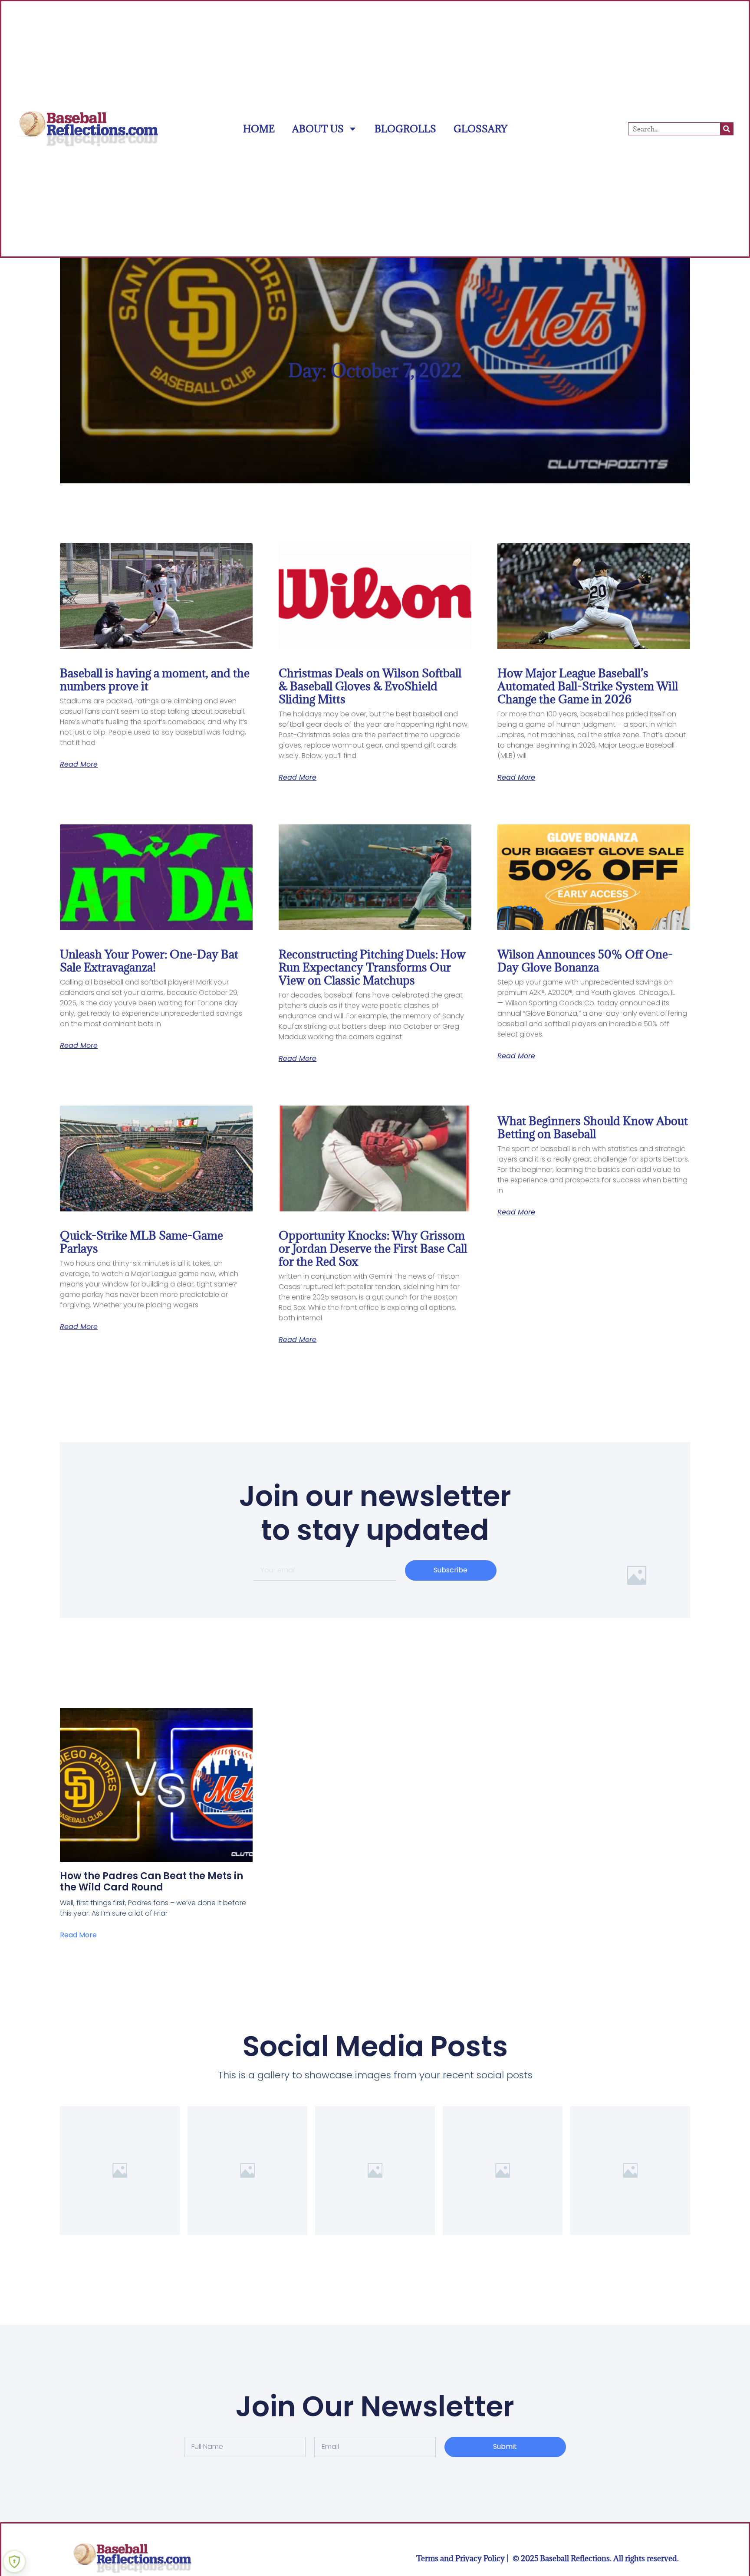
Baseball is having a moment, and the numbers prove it (155, 679)
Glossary (480, 129)
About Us (318, 129)
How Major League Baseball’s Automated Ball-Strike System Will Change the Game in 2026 (588, 686)
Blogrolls (405, 129)
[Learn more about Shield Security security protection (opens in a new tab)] (14, 2562)
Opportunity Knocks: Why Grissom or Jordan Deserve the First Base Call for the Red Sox (373, 1248)
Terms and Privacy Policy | (462, 2558)
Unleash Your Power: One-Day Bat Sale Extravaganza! (149, 961)
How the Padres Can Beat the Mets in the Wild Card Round (151, 1882)
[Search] (727, 129)
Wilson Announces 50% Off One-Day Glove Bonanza (585, 961)
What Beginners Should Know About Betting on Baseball (593, 1127)
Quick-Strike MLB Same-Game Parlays (141, 1242)
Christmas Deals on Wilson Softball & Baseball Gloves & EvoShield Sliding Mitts (370, 686)
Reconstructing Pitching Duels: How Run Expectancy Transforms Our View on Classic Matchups (372, 967)
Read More (79, 765)
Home (259, 129)
